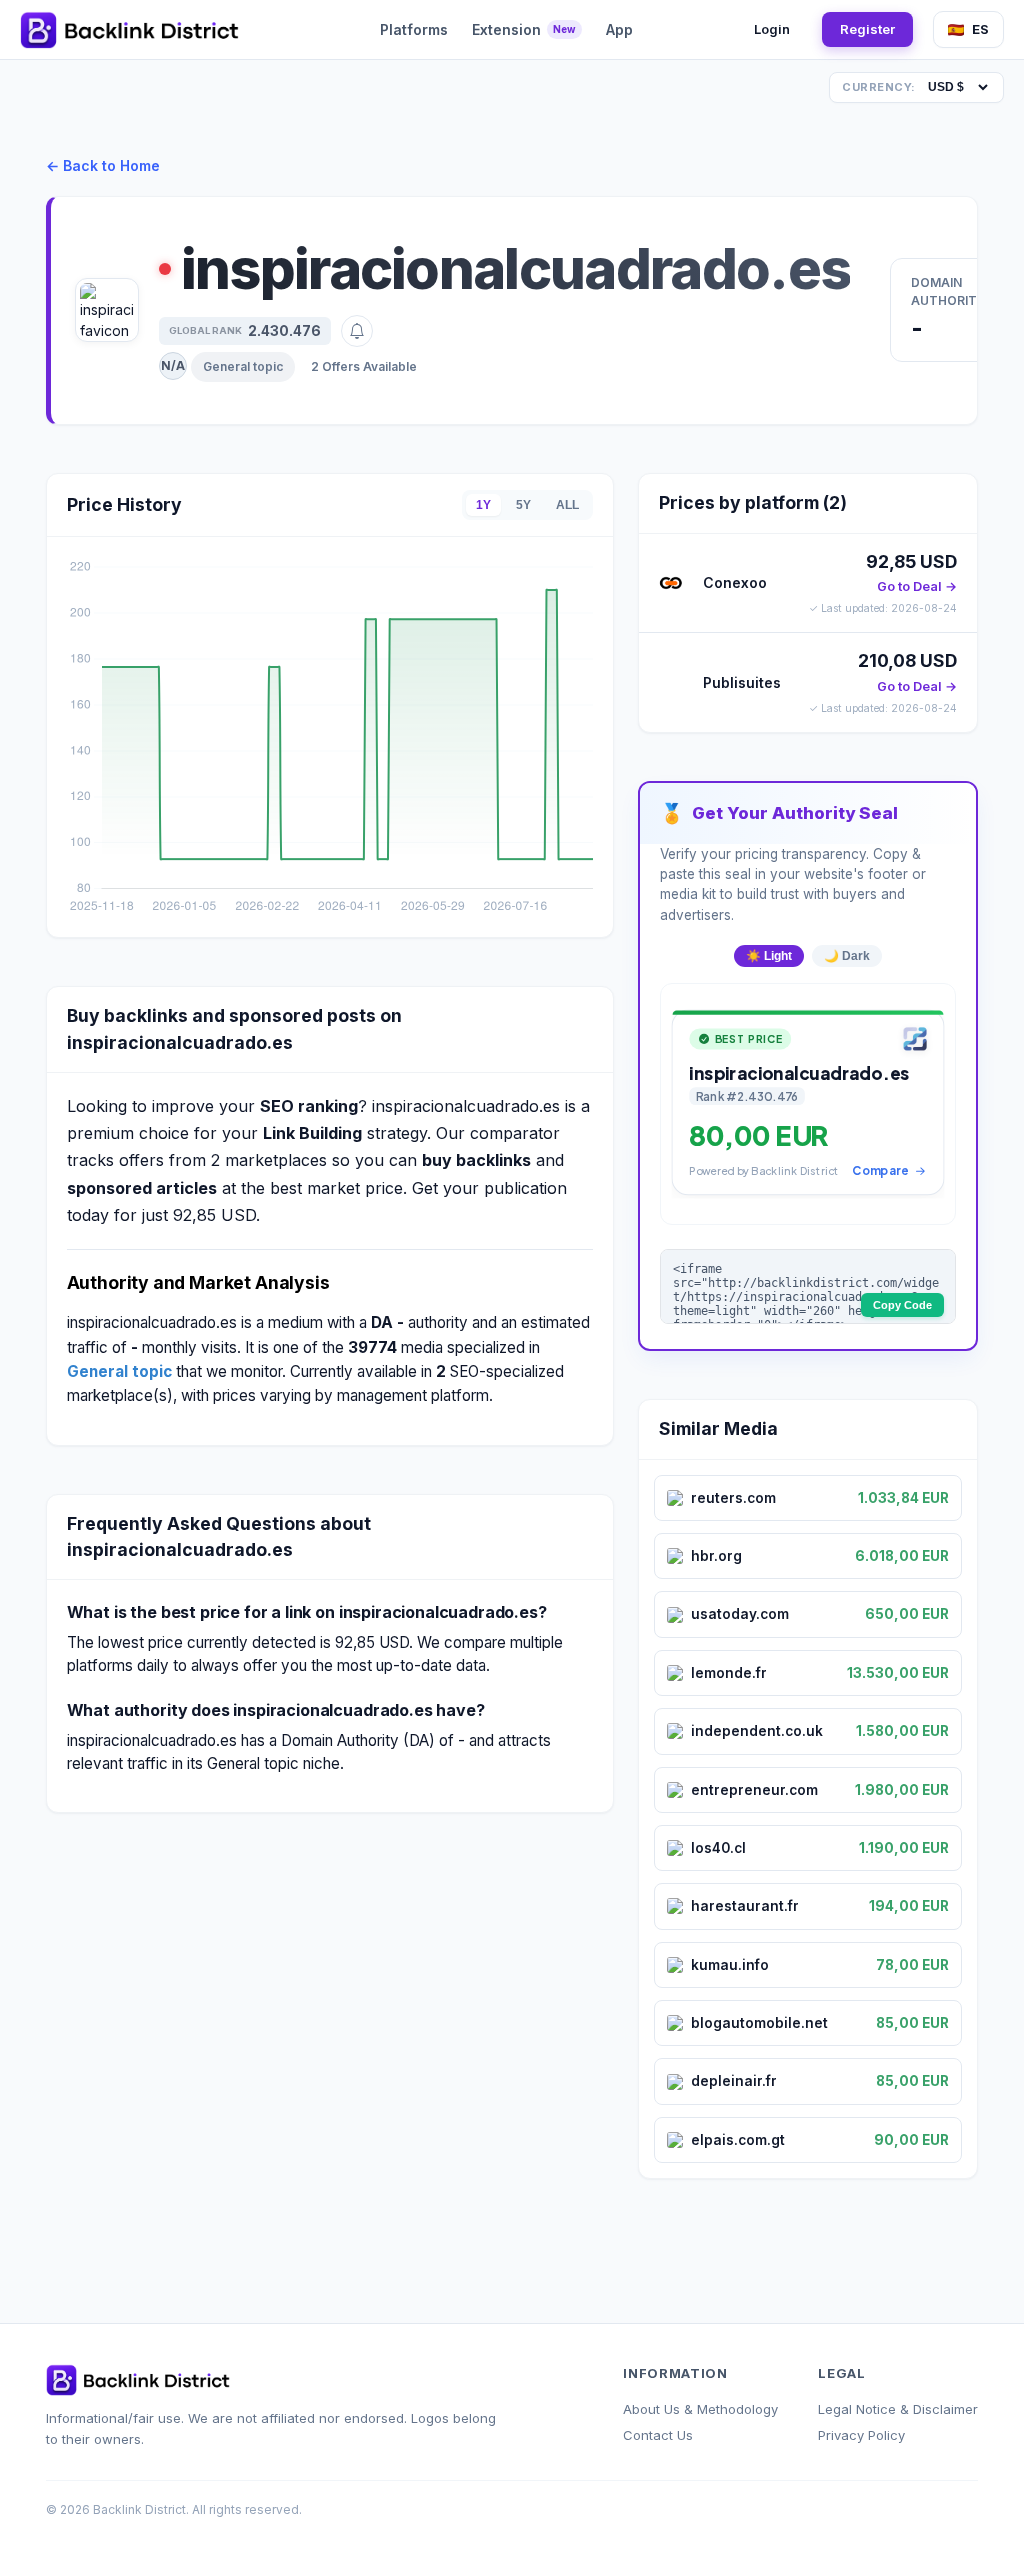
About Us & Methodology (700, 2409)
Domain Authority (948, 291)
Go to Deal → (917, 586)
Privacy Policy (861, 2435)
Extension (524, 29)
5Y (523, 505)
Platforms (414, 29)
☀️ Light (769, 956)
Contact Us (658, 2435)
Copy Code (902, 1305)
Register (867, 29)
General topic (243, 366)
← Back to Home (103, 165)
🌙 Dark (847, 956)
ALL (567, 505)
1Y (483, 505)
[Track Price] (357, 331)
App (619, 29)
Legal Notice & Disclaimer (898, 2409)
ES (980, 29)
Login (772, 29)
